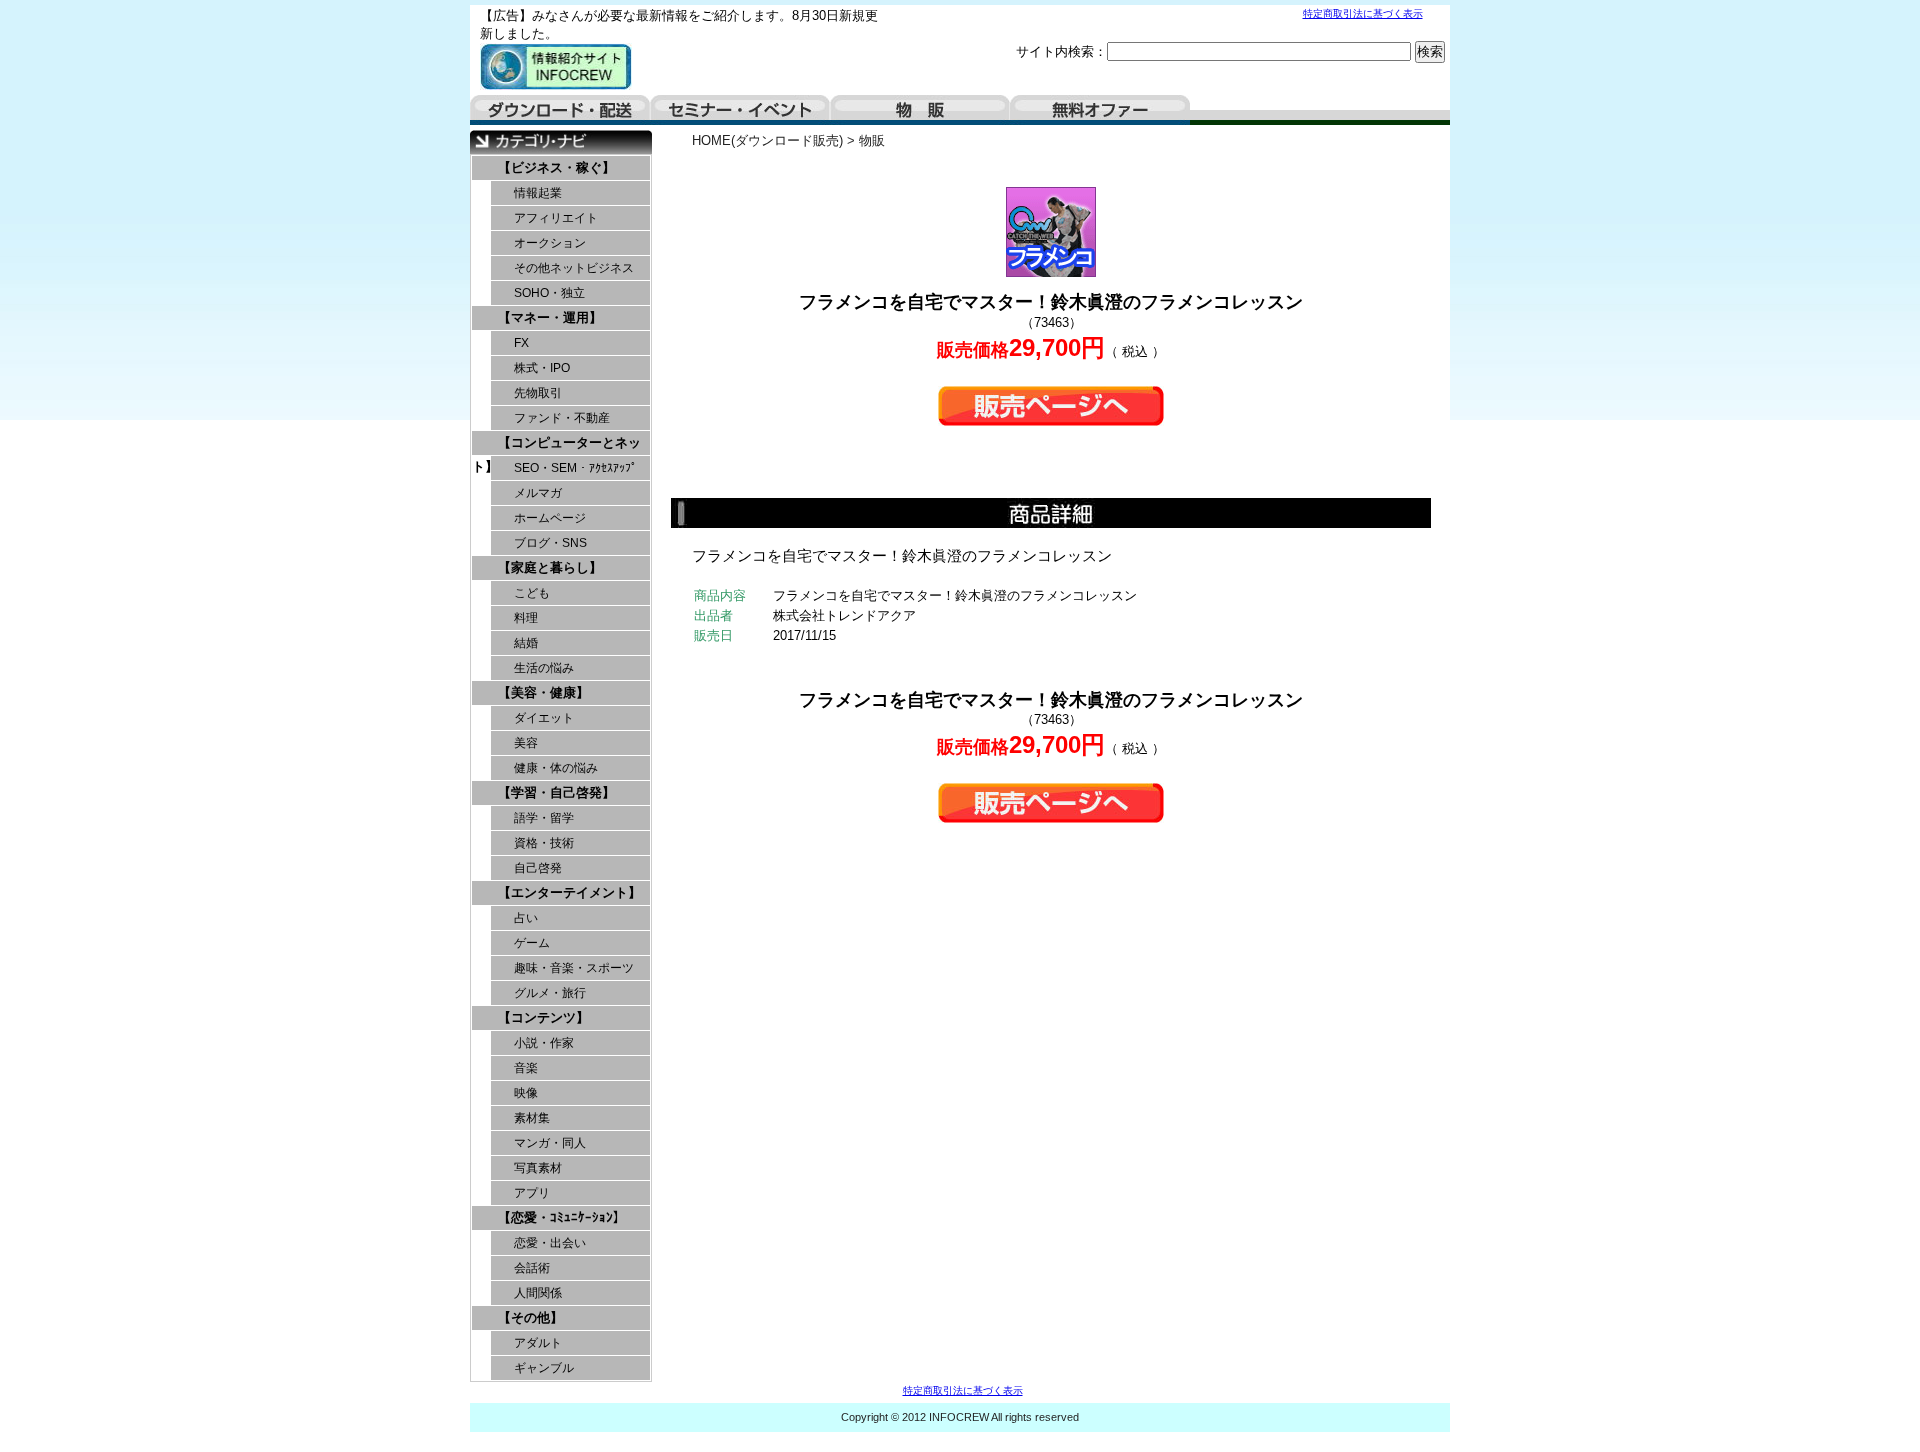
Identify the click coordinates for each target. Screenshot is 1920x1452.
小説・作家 (544, 1043)
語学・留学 (544, 818)
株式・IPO (542, 368)
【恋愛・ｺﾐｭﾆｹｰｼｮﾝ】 (562, 1217)
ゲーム (532, 943)
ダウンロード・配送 (560, 110)
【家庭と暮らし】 (550, 567)
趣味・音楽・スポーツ (574, 968)
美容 (526, 743)
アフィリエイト (556, 218)
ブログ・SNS (550, 543)
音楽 (526, 1068)
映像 (526, 1093)
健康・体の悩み (556, 768)
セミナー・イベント (740, 110)
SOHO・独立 (549, 293)
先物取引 (538, 393)
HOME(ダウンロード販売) (767, 140)
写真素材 (538, 1168)
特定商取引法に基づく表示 (1363, 13)
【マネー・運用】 (550, 317)
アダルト (538, 1343)
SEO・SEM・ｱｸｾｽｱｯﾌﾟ (575, 468)
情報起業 (538, 193)
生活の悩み (544, 668)
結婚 (526, 643)
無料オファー (1100, 110)
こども (532, 593)
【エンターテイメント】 (569, 892)
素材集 (532, 1118)
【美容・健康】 (543, 692)
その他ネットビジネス (574, 268)
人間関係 (538, 1293)
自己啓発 (538, 868)
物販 (920, 110)
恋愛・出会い (550, 1243)
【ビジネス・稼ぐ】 (556, 167)
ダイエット (544, 718)
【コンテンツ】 (543, 1017)
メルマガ (538, 493)
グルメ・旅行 (550, 993)
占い (526, 918)
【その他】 (530, 1317)
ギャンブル (544, 1368)
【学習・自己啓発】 (556, 792)
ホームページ (550, 518)
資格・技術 (544, 843)
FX (521, 343)
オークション (550, 243)
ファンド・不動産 (562, 418)
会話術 (532, 1268)
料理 (526, 618)
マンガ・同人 (550, 1143)
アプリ (532, 1193)
